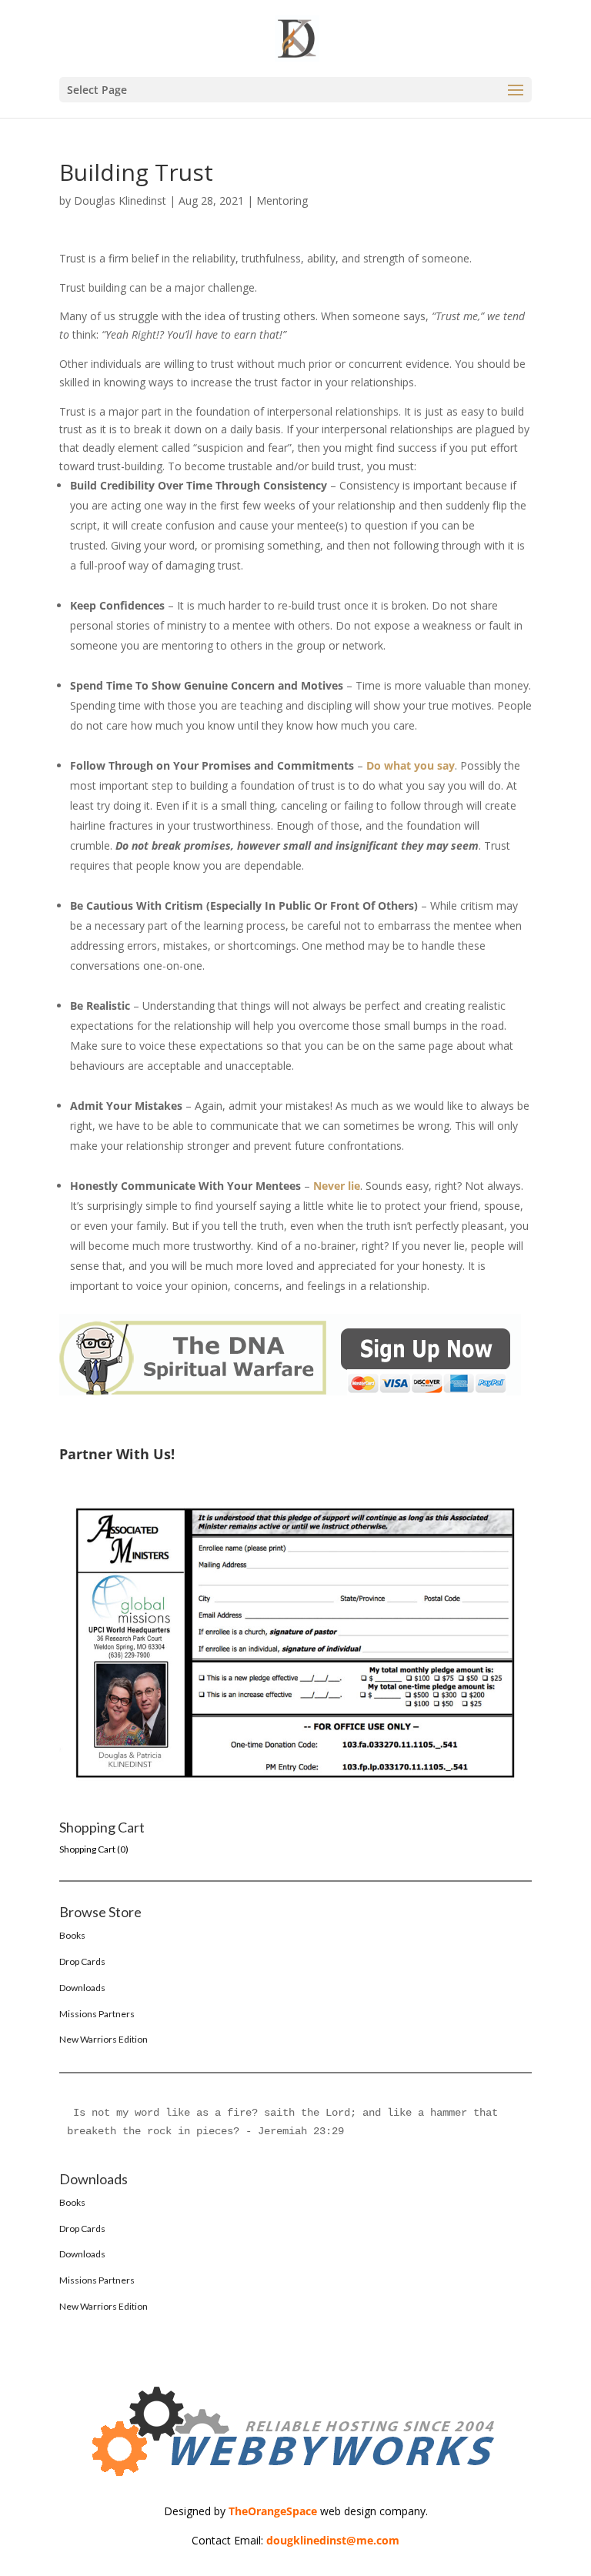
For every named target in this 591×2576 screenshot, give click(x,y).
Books (72, 1935)
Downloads (82, 1988)
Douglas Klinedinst (120, 200)
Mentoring (282, 200)
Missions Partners (97, 2014)
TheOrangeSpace (273, 2511)
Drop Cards (82, 1961)
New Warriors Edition (104, 2039)
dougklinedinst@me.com (333, 2540)
